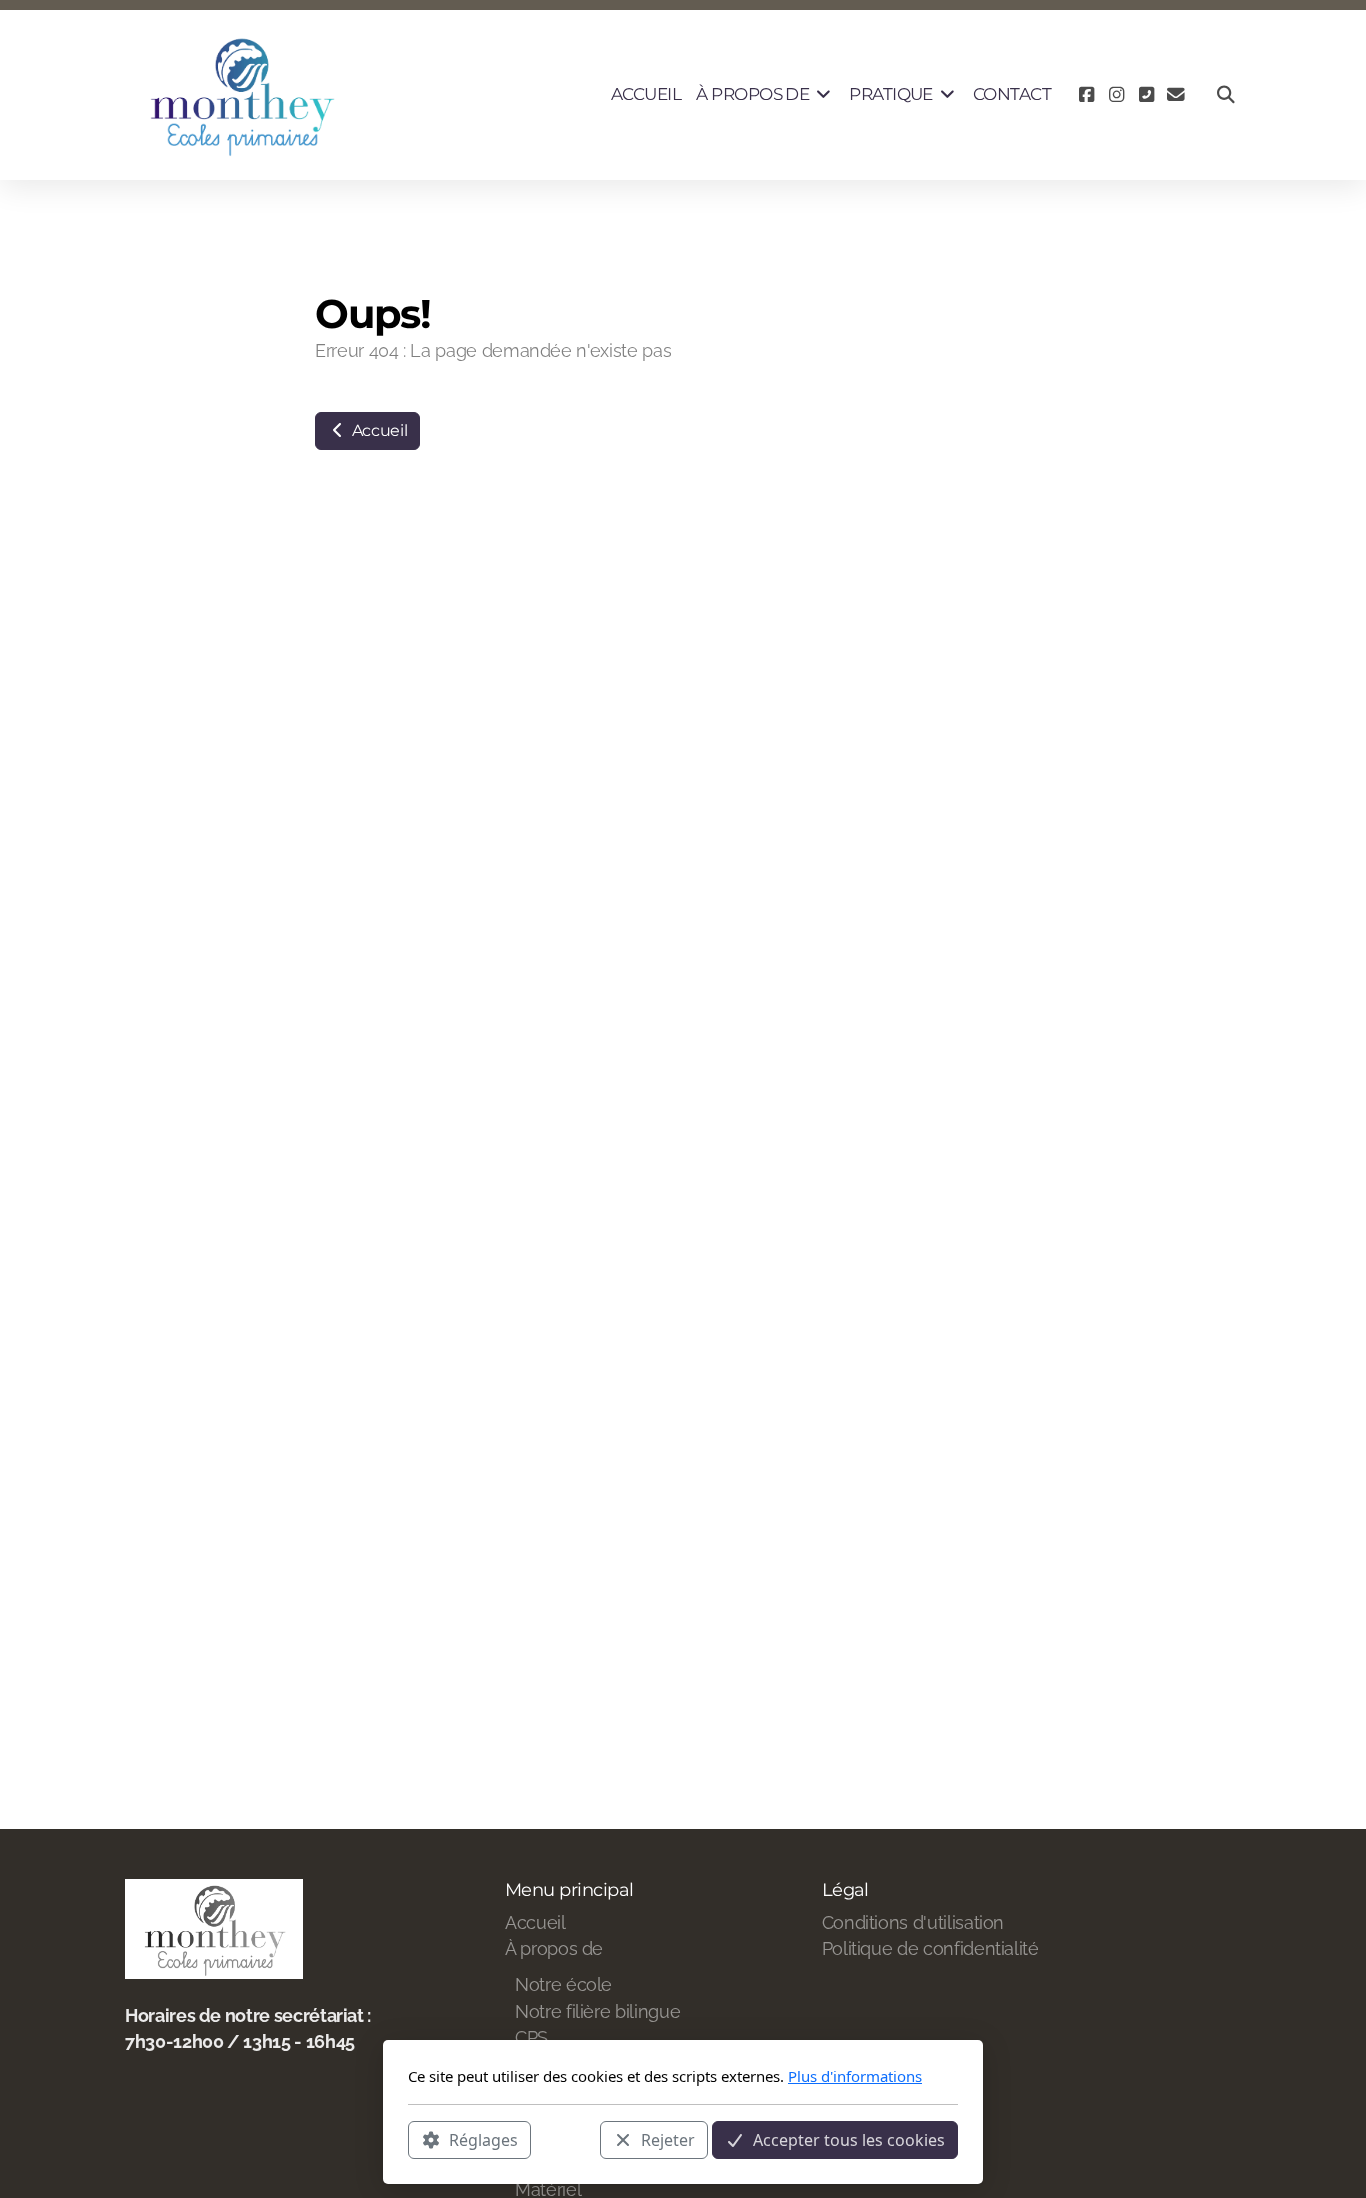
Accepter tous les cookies (849, 2139)
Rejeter (668, 2139)
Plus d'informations (855, 2076)
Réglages (483, 2139)
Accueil (377, 430)
